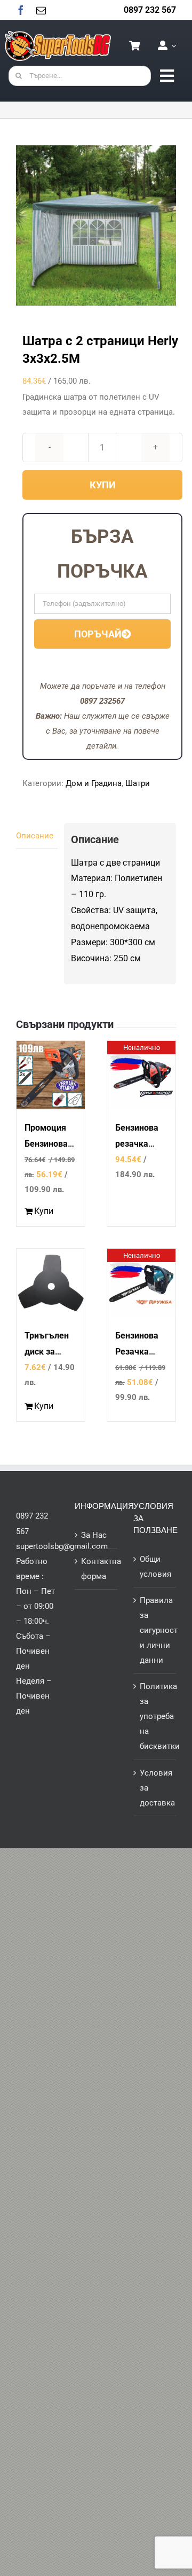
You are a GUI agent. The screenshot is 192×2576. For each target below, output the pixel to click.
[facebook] (21, 10)
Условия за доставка (155, 1788)
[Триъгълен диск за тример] (51, 1283)
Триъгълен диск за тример (47, 1352)
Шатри (138, 783)
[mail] (41, 10)
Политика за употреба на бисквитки (155, 1716)
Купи (103, 485)
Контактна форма (97, 1569)
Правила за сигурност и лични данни (155, 1630)
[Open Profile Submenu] (172, 46)
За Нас (94, 1535)
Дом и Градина (94, 783)
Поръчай (98, 634)
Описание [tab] (35, 836)
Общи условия (155, 1567)
